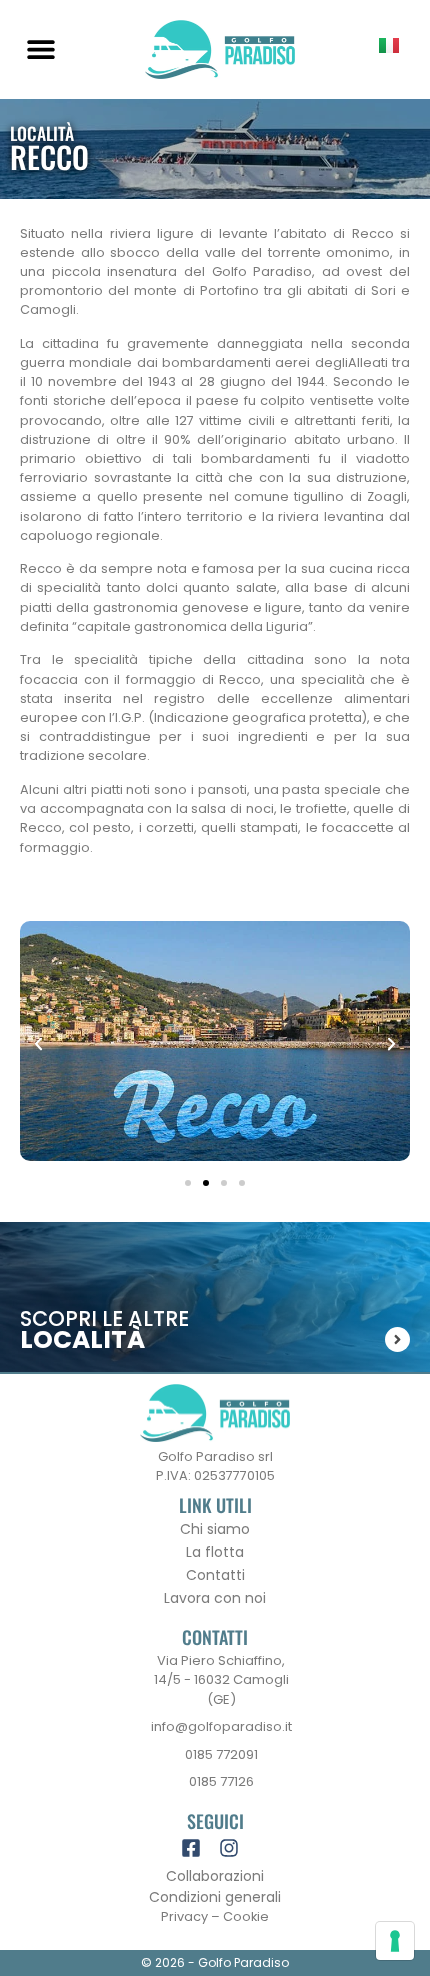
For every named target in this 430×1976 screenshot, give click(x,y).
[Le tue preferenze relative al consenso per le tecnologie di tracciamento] (395, 1941)
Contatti (215, 1575)
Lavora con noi (215, 1598)
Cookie (246, 1916)
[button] (40, 49)
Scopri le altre (104, 1318)
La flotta (215, 1552)
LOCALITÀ (82, 1339)
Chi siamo (215, 1529)
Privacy (184, 1916)
